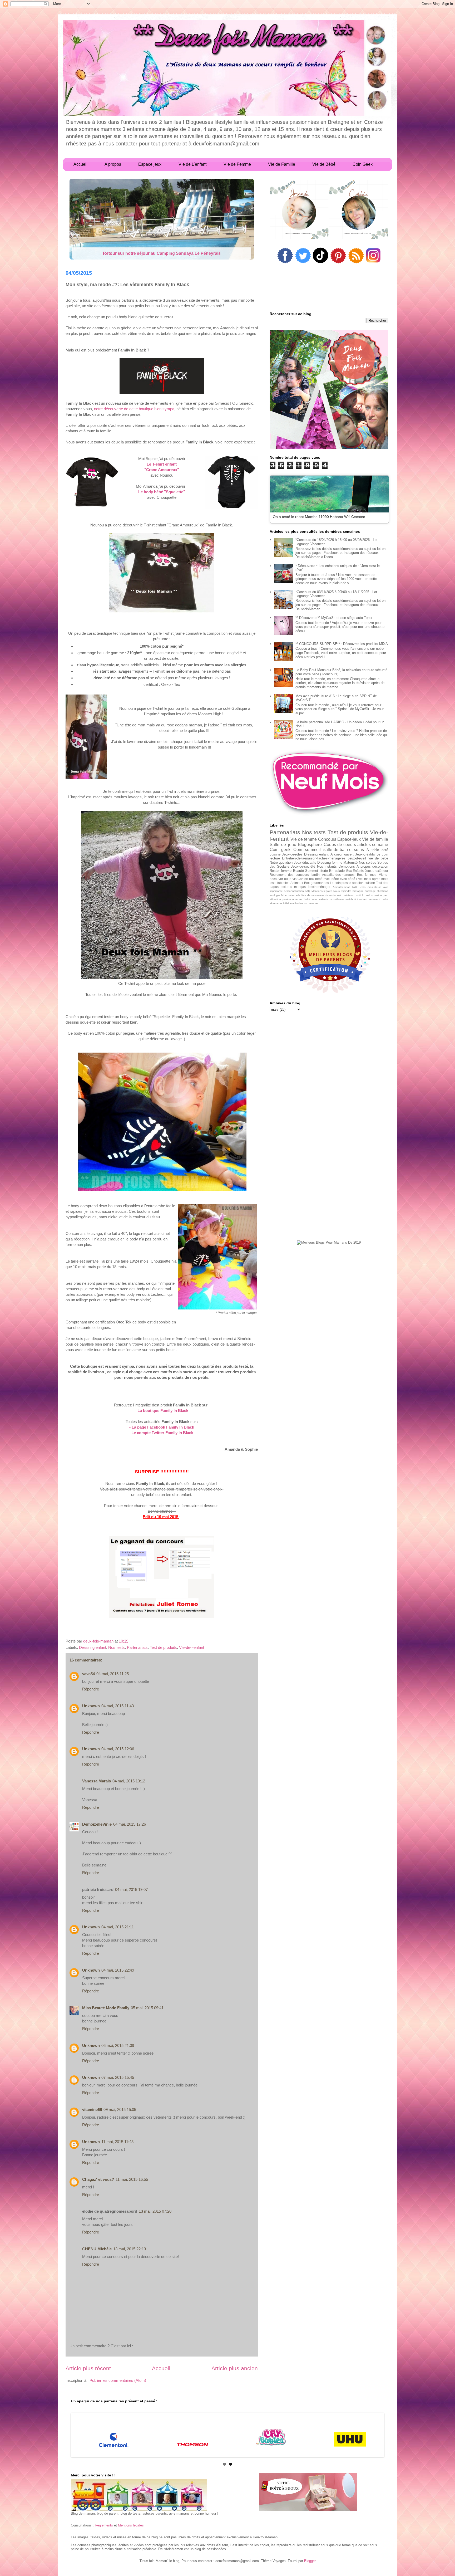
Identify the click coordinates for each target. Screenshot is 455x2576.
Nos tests (117, 1647)
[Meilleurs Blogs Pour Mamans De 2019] (329, 1243)
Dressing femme (330, 862)
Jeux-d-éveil (357, 858)
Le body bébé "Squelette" (162, 492)
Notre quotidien (281, 862)
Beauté (298, 871)
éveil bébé (348, 879)
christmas (382, 891)
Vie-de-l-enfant (192, 1647)
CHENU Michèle (97, 2249)
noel (367, 895)
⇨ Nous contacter (307, 903)
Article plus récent (88, 2368)
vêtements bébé (280, 903)
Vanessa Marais (97, 1781)
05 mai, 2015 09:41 (147, 2008)
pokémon (288, 899)
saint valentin (320, 899)
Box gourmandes (316, 883)
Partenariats (137, 1647)
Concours (327, 839)
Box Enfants (355, 871)
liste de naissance (313, 895)
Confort (303, 879)
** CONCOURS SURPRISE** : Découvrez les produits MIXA (342, 644)
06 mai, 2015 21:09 (118, 2045)
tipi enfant (361, 899)
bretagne (358, 891)
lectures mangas (293, 887)
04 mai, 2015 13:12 (129, 1781)
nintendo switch (354, 895)
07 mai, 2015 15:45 (118, 2077)
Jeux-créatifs (365, 854)
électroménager (319, 887)
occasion (376, 895)
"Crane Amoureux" (162, 470)
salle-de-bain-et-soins (344, 850)
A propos (364, 866)
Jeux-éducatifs (305, 862)
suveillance (337, 899)
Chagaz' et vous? (98, 2179)
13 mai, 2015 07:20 (155, 2211)
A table (373, 850)
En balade (337, 871)
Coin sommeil (307, 850)
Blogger (310, 2561)
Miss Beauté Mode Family (106, 2008)
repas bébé (303, 899)
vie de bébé (378, 858)
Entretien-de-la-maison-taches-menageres (314, 858)
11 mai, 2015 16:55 (132, 2179)
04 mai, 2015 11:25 (113, 1674)
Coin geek (280, 850)
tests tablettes (280, 883)
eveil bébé (331, 879)
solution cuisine (364, 883)
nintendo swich (334, 895)
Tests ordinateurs (370, 887)
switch (349, 899)
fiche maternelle (291, 895)
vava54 (88, 1674)
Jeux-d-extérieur (376, 871)
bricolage (370, 891)
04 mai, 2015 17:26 (130, 1824)
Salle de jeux (283, 845)
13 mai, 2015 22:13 (130, 2249)
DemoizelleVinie (97, 1824)
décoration (380, 866)
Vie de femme (304, 839)
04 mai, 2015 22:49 (118, 1970)
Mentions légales (322, 891)
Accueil (161, 2368)
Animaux (297, 883)
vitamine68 (92, 2110)
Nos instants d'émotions (336, 866)
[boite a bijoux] (308, 2492)
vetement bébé (379, 899)
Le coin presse (341, 883)
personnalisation (294, 891)
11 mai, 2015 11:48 (117, 2142)
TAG (354, 887)
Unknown (91, 1706)
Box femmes (367, 875)
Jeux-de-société (303, 866)
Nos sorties (368, 862)
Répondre (91, 1689)
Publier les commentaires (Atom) (118, 2380)
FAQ (308, 891)
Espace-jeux (349, 839)
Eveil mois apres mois (372, 879)
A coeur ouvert (342, 854)
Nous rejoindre (342, 891)
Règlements (104, 2525)
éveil (293, 903)
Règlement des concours (289, 875)
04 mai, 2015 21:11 (118, 1927)
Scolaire (283, 866)
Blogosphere (310, 845)
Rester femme (281, 871)
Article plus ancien (235, 2368)
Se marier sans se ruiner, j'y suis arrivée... (162, 253)
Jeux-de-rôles (292, 854)
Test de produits (163, 1647)
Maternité (350, 862)
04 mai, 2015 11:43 (118, 1706)
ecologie (275, 895)
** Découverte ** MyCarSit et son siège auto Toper (334, 618)
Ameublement (341, 887)
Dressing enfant (93, 1647)
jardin (316, 875)
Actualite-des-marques (338, 875)
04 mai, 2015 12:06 (118, 1749)
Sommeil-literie (316, 871)
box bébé (316, 879)
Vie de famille (375, 839)
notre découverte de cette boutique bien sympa (134, 409)
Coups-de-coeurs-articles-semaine (356, 845)
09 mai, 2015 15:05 (120, 2110)
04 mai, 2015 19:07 (131, 1890)
